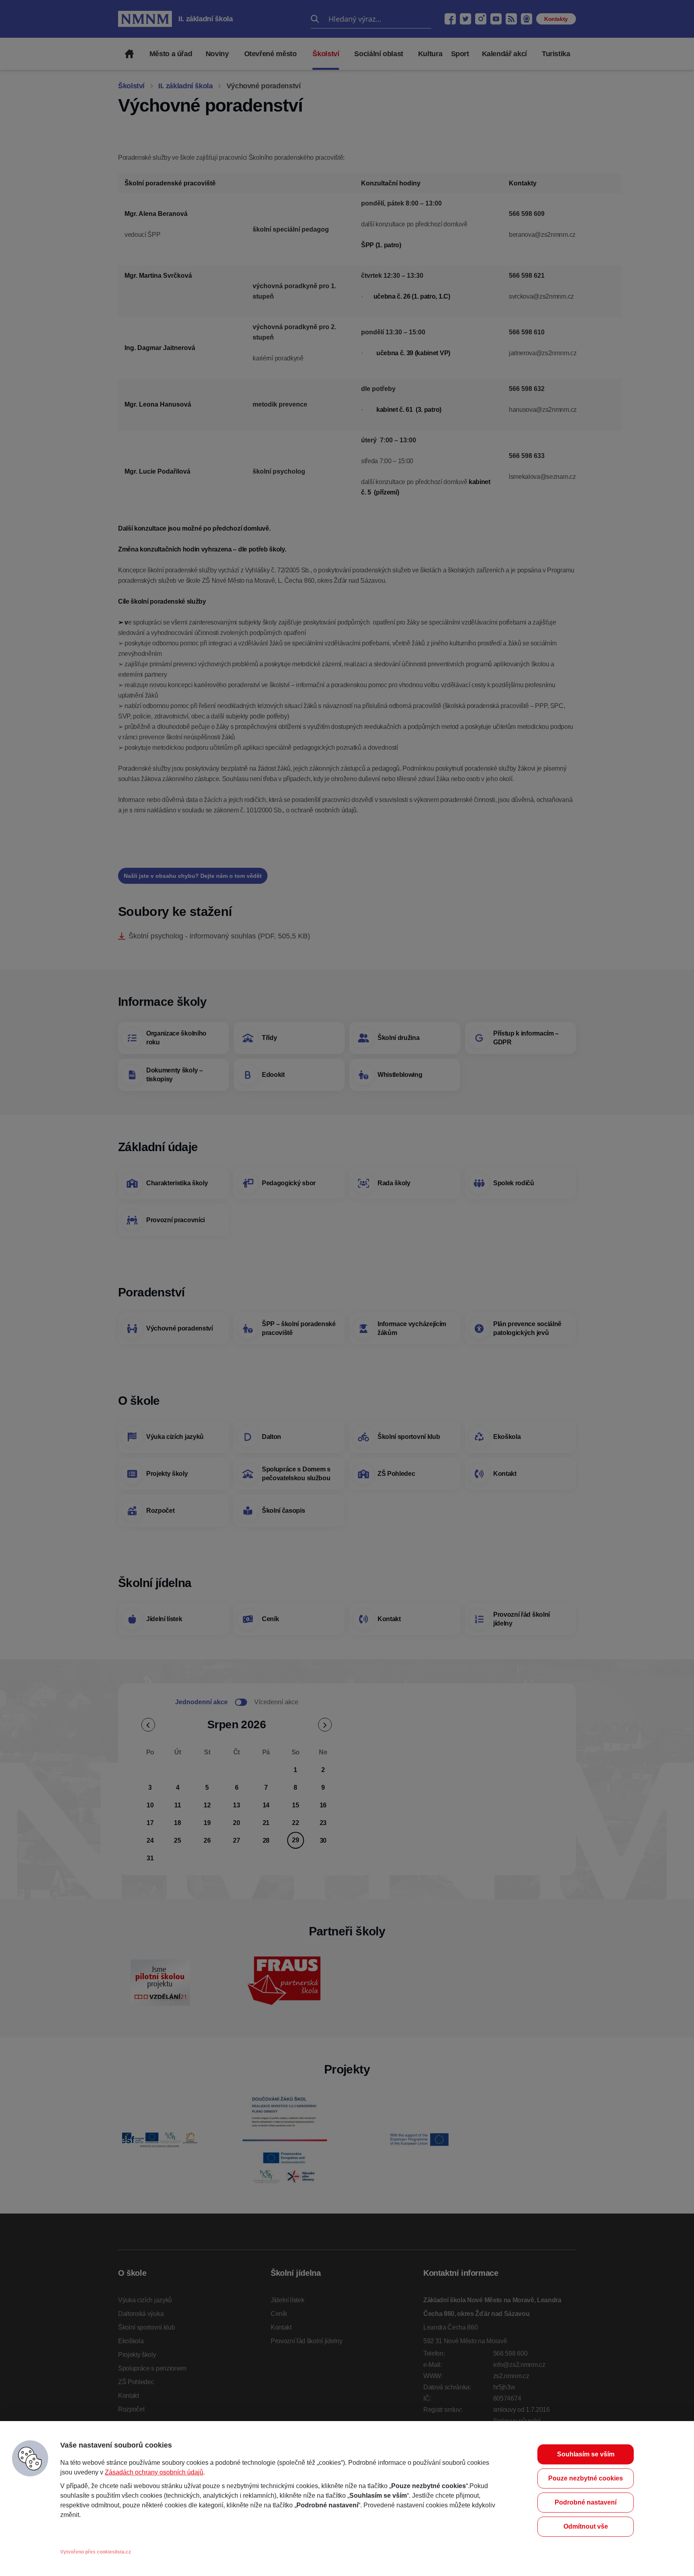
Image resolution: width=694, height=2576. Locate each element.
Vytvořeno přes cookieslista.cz (96, 2552)
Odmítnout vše (586, 2526)
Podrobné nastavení (586, 2502)
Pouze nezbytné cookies (586, 2478)
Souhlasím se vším (586, 2454)
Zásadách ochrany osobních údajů (154, 2472)
